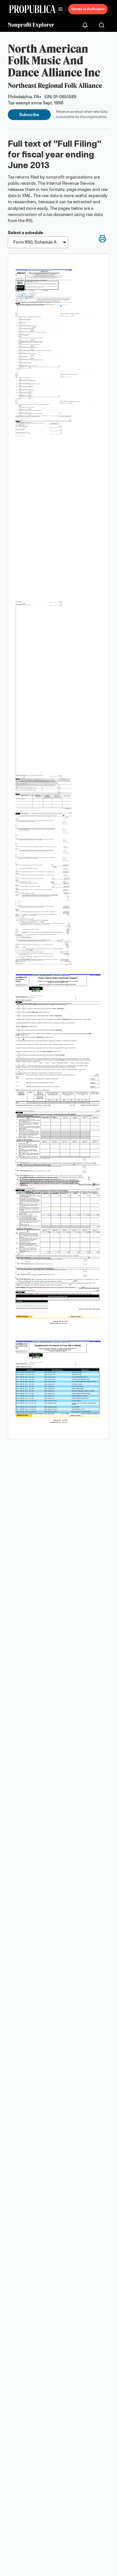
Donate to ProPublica (88, 9)
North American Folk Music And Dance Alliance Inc (54, 60)
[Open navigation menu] (60, 9)
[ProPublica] (32, 9)
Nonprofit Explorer (31, 25)
